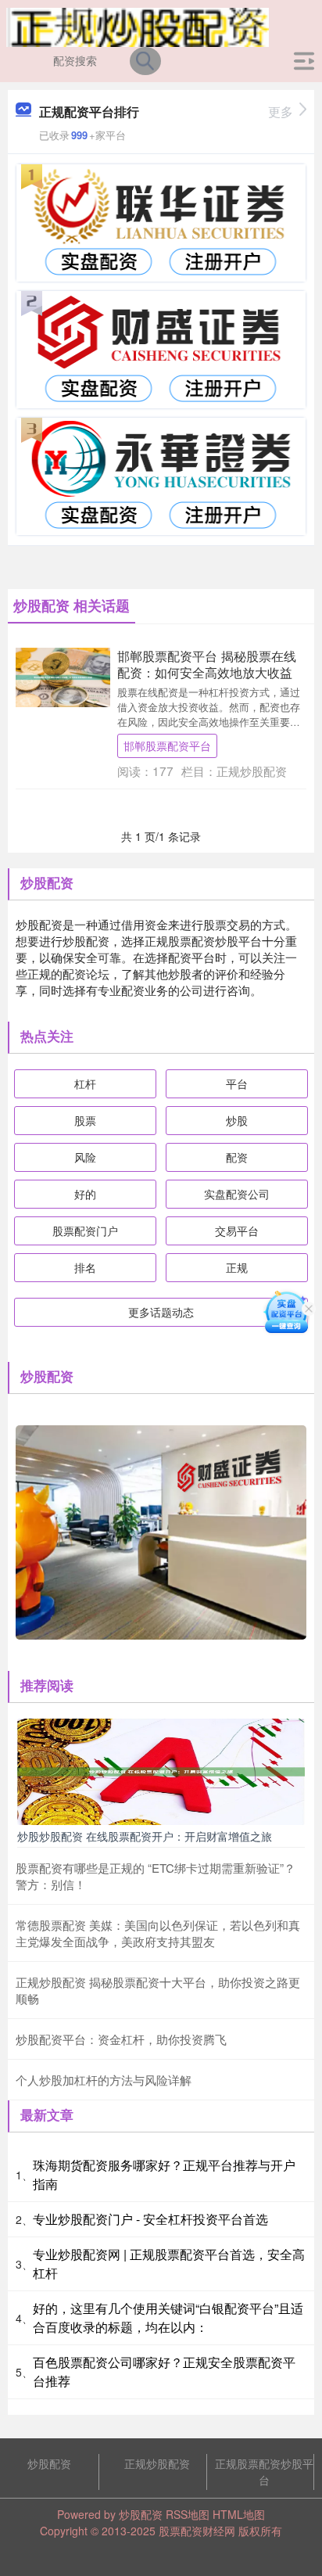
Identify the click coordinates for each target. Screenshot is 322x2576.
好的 (85, 1194)
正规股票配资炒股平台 (264, 2472)
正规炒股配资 (157, 2463)
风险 (85, 1157)
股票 (85, 1120)
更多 (281, 111)
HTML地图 (239, 2514)
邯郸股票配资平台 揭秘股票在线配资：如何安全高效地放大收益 (207, 664)
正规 (237, 1267)
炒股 (237, 1120)
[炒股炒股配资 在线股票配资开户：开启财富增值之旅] (161, 1770)
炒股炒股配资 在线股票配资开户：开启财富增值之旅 (145, 1836)
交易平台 (237, 1231)
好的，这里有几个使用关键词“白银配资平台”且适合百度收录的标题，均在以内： (168, 2317)
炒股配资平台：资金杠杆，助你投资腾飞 (121, 2039)
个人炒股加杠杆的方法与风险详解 (104, 2080)
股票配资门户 (85, 1231)
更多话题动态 (161, 1312)
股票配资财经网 (197, 2531)
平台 (237, 1083)
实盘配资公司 (237, 1194)
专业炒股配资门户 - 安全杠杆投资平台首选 (150, 2219)
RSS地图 (188, 2514)
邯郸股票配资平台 (167, 745)
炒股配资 (49, 2463)
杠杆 (85, 1083)
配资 (237, 1157)
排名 (85, 1267)
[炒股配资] (138, 26)
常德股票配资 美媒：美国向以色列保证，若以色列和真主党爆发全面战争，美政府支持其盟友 (158, 1933)
